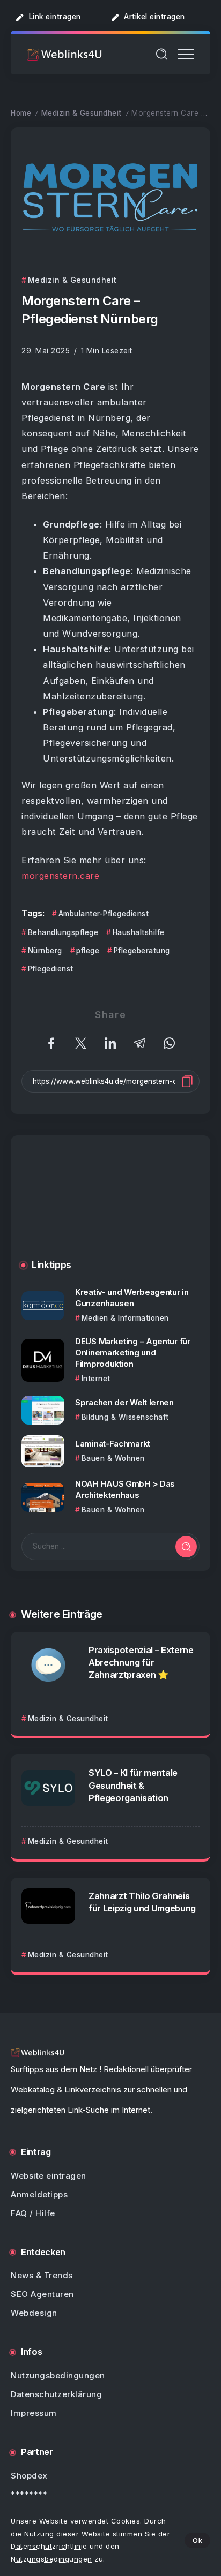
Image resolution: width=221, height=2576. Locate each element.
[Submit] (186, 1547)
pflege (88, 951)
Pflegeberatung (142, 951)
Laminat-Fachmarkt (113, 1444)
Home (21, 113)
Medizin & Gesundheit (82, 113)
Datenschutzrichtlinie (49, 2546)
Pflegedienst (51, 969)
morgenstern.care (60, 876)
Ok (197, 2540)
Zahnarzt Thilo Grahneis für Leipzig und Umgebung (142, 1902)
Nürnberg (45, 951)
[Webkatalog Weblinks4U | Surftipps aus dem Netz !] (64, 54)
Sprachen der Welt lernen (124, 1402)
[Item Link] (43, 1305)
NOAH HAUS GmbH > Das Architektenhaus (125, 1489)
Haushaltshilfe (139, 932)
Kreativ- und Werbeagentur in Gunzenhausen (132, 1298)
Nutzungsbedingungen (51, 2559)
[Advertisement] (110, 1206)
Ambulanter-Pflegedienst (104, 914)
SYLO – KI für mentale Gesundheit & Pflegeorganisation (133, 1785)
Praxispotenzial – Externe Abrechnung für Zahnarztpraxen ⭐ (141, 1662)
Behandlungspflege (63, 932)
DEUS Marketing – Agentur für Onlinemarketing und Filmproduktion (133, 1353)
